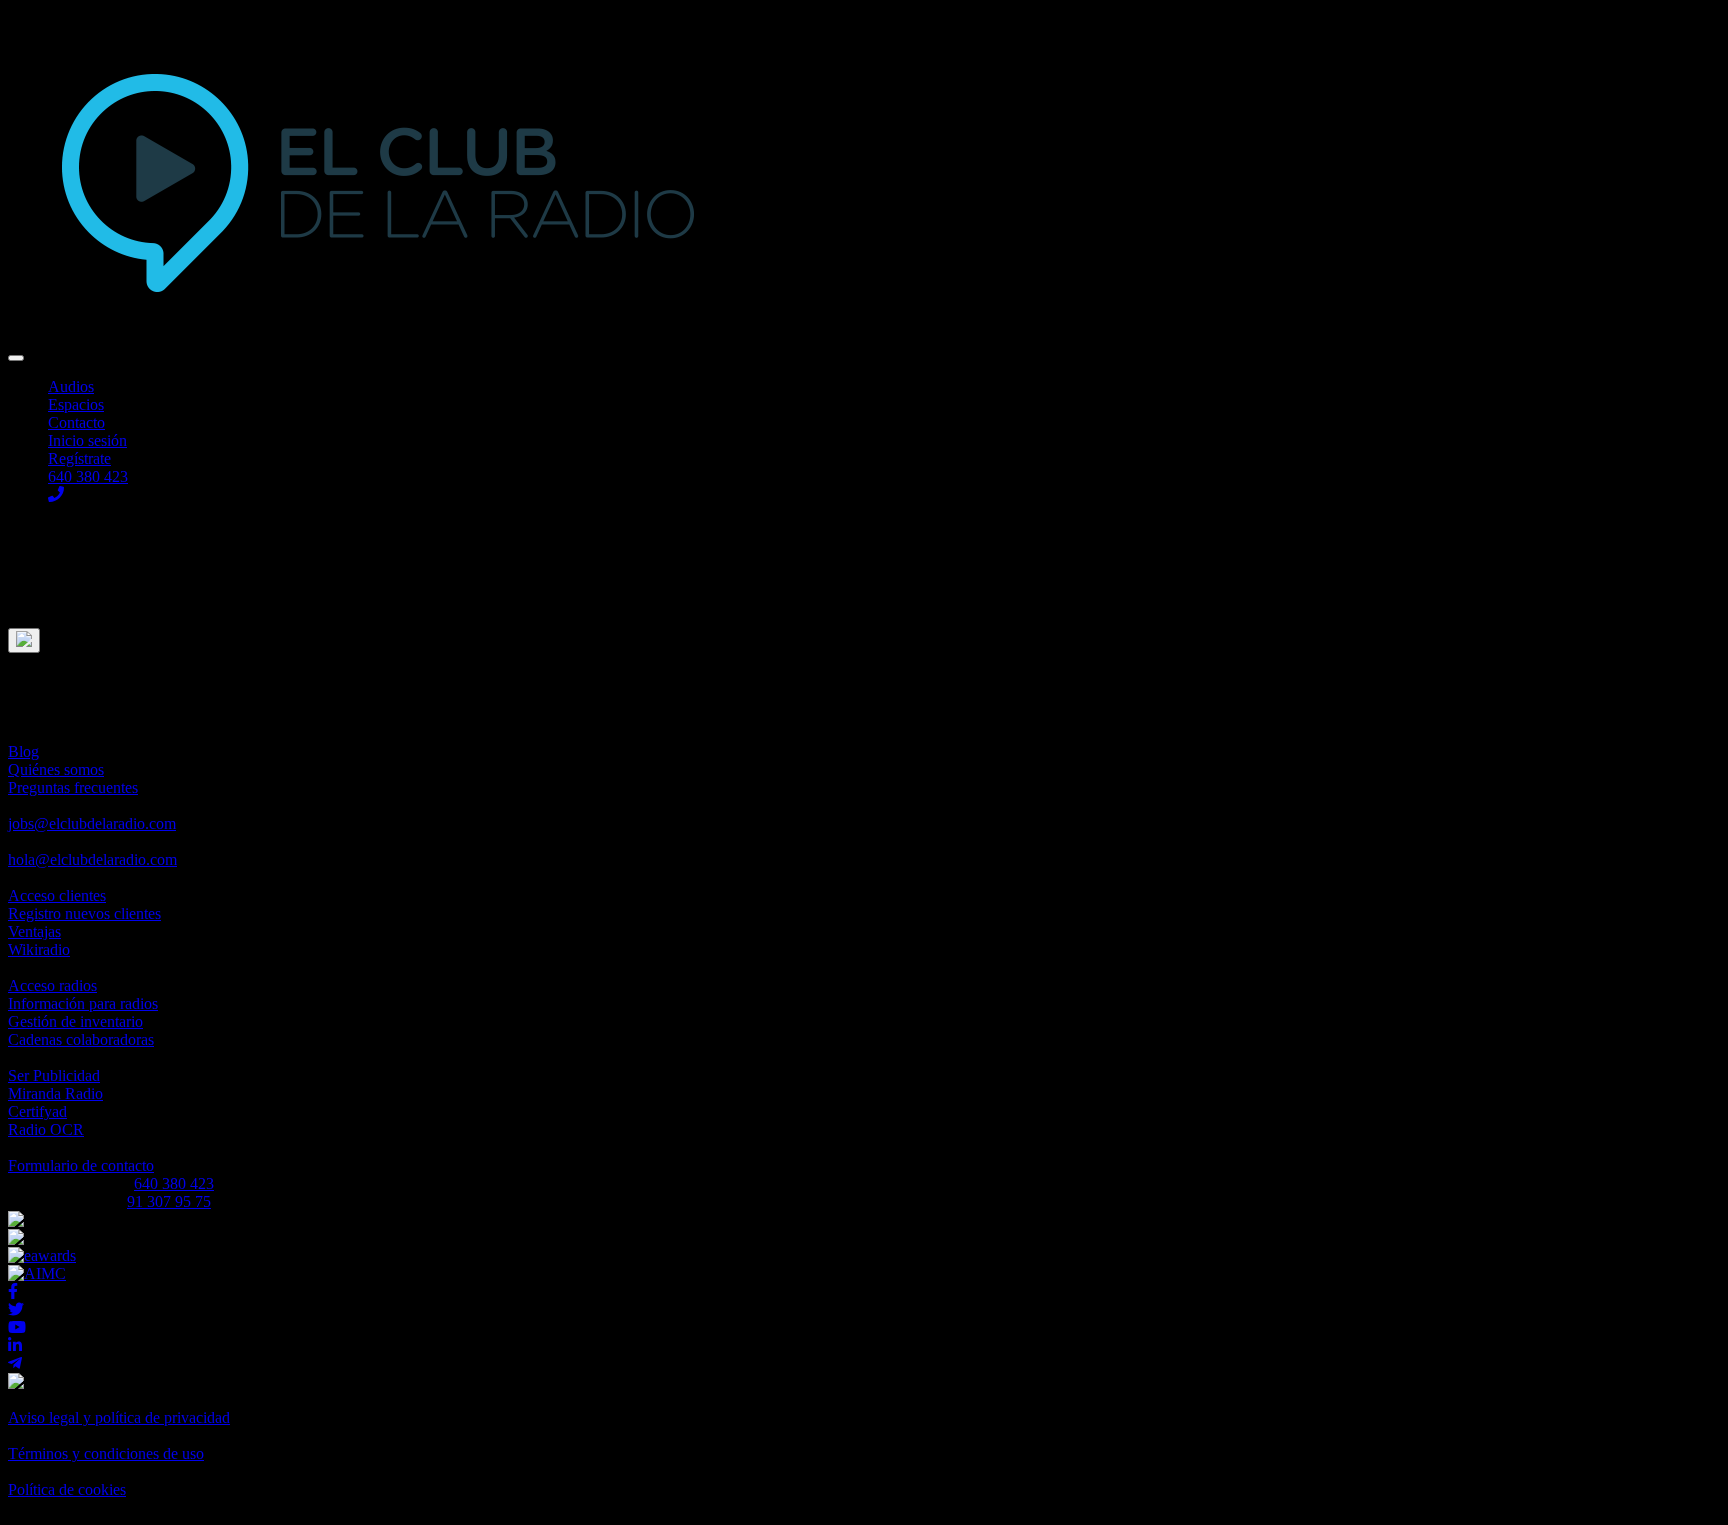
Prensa (92, 850)
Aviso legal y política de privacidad (119, 1417)
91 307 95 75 (169, 1201)
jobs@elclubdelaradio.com (92, 823)
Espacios (76, 404)
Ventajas (34, 931)
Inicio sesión (87, 440)
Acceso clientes (57, 895)
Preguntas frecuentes (73, 787)
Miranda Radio (55, 1093)
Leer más (37, 600)
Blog (23, 751)
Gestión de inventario (75, 1021)
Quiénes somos (56, 769)
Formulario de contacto (81, 1165)
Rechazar (37, 582)
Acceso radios (52, 985)
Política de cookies (67, 1489)
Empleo (92, 814)
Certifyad (37, 1111)
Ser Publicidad (54, 1075)
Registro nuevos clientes (84, 913)
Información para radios (83, 1003)
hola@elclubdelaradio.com (92, 859)
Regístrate (79, 458)
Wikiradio (39, 949)
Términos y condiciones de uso (106, 1453)
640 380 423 (174, 1183)
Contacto (76, 422)
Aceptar (33, 564)
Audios (71, 386)
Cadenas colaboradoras (81, 1039)
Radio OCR (46, 1129)
